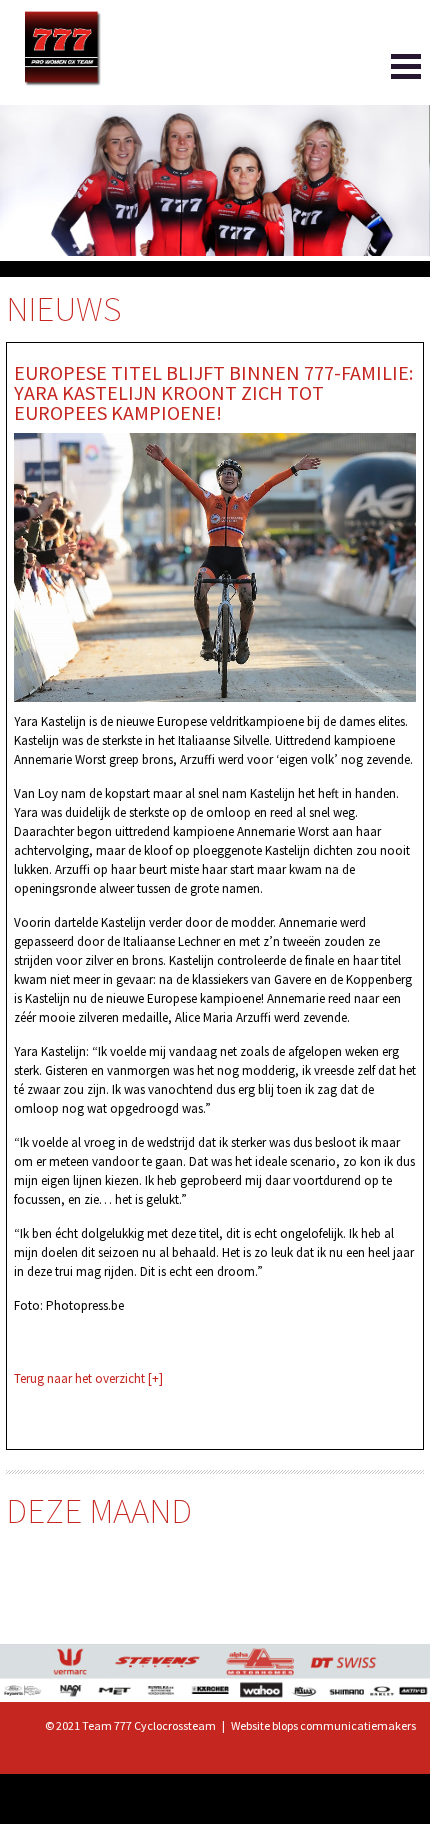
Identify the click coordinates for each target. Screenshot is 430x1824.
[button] (376, 71)
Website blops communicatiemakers (323, 1725)
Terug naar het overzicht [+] (88, 1378)
